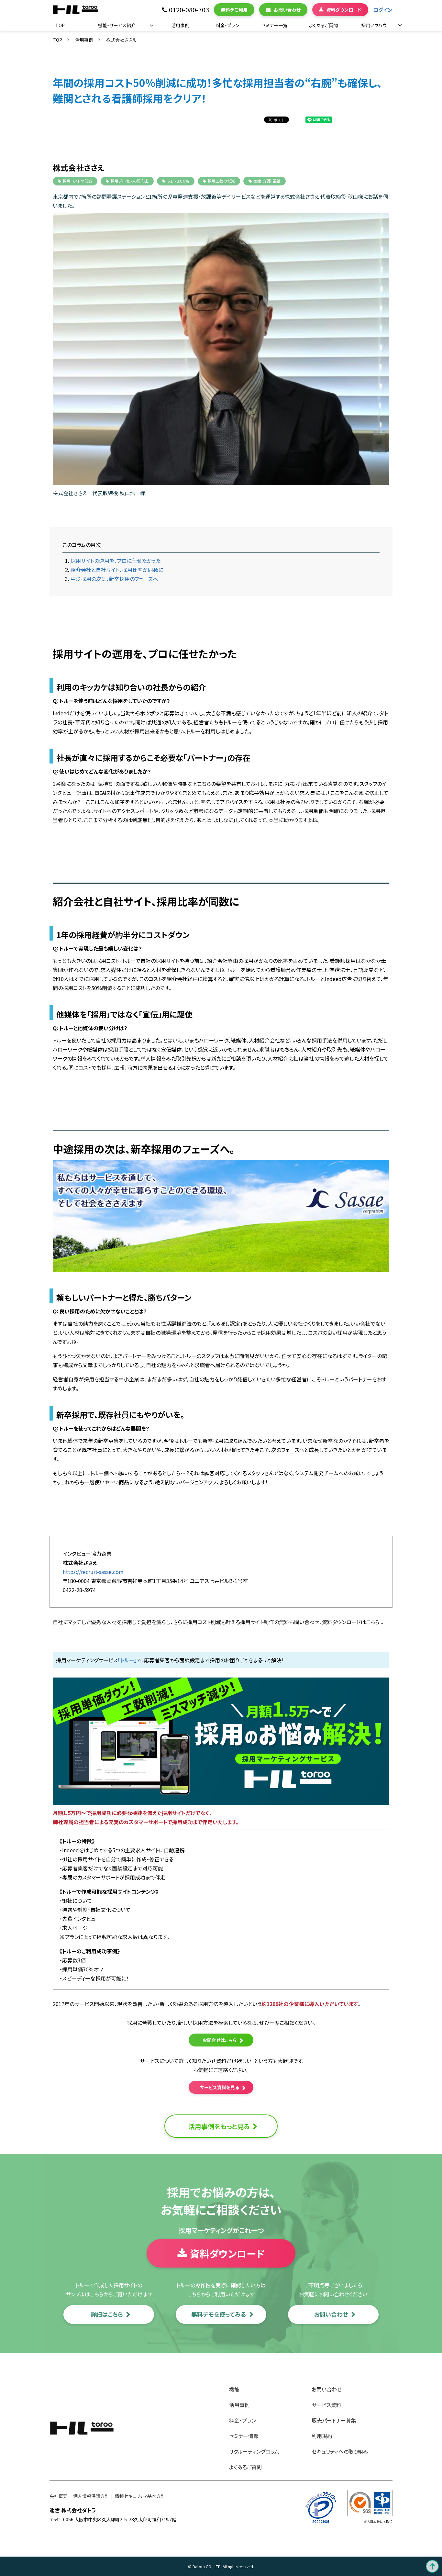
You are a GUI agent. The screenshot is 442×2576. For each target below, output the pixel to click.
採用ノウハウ (374, 25)
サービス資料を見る (220, 2087)
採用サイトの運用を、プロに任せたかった (116, 561)
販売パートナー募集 (334, 2420)
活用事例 (180, 25)
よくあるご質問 (323, 25)
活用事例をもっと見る (219, 2126)
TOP (60, 25)
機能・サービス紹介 (117, 25)
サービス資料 (326, 2405)
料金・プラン (227, 25)
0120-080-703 (189, 10)
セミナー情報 (244, 2436)
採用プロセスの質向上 (130, 181)
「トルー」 (127, 1660)
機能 (234, 2389)
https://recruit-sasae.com (93, 1572)
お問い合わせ (287, 10)
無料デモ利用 (234, 10)
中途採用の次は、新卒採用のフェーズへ (114, 579)
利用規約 (322, 2436)
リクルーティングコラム (254, 2451)
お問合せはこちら (220, 2040)
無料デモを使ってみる (219, 2314)
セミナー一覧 (274, 25)
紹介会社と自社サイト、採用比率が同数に (117, 570)
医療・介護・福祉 (267, 181)
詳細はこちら (107, 2314)
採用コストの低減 (77, 181)
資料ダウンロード (344, 10)
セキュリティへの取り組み (340, 2451)
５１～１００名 (178, 181)
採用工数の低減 (221, 181)
